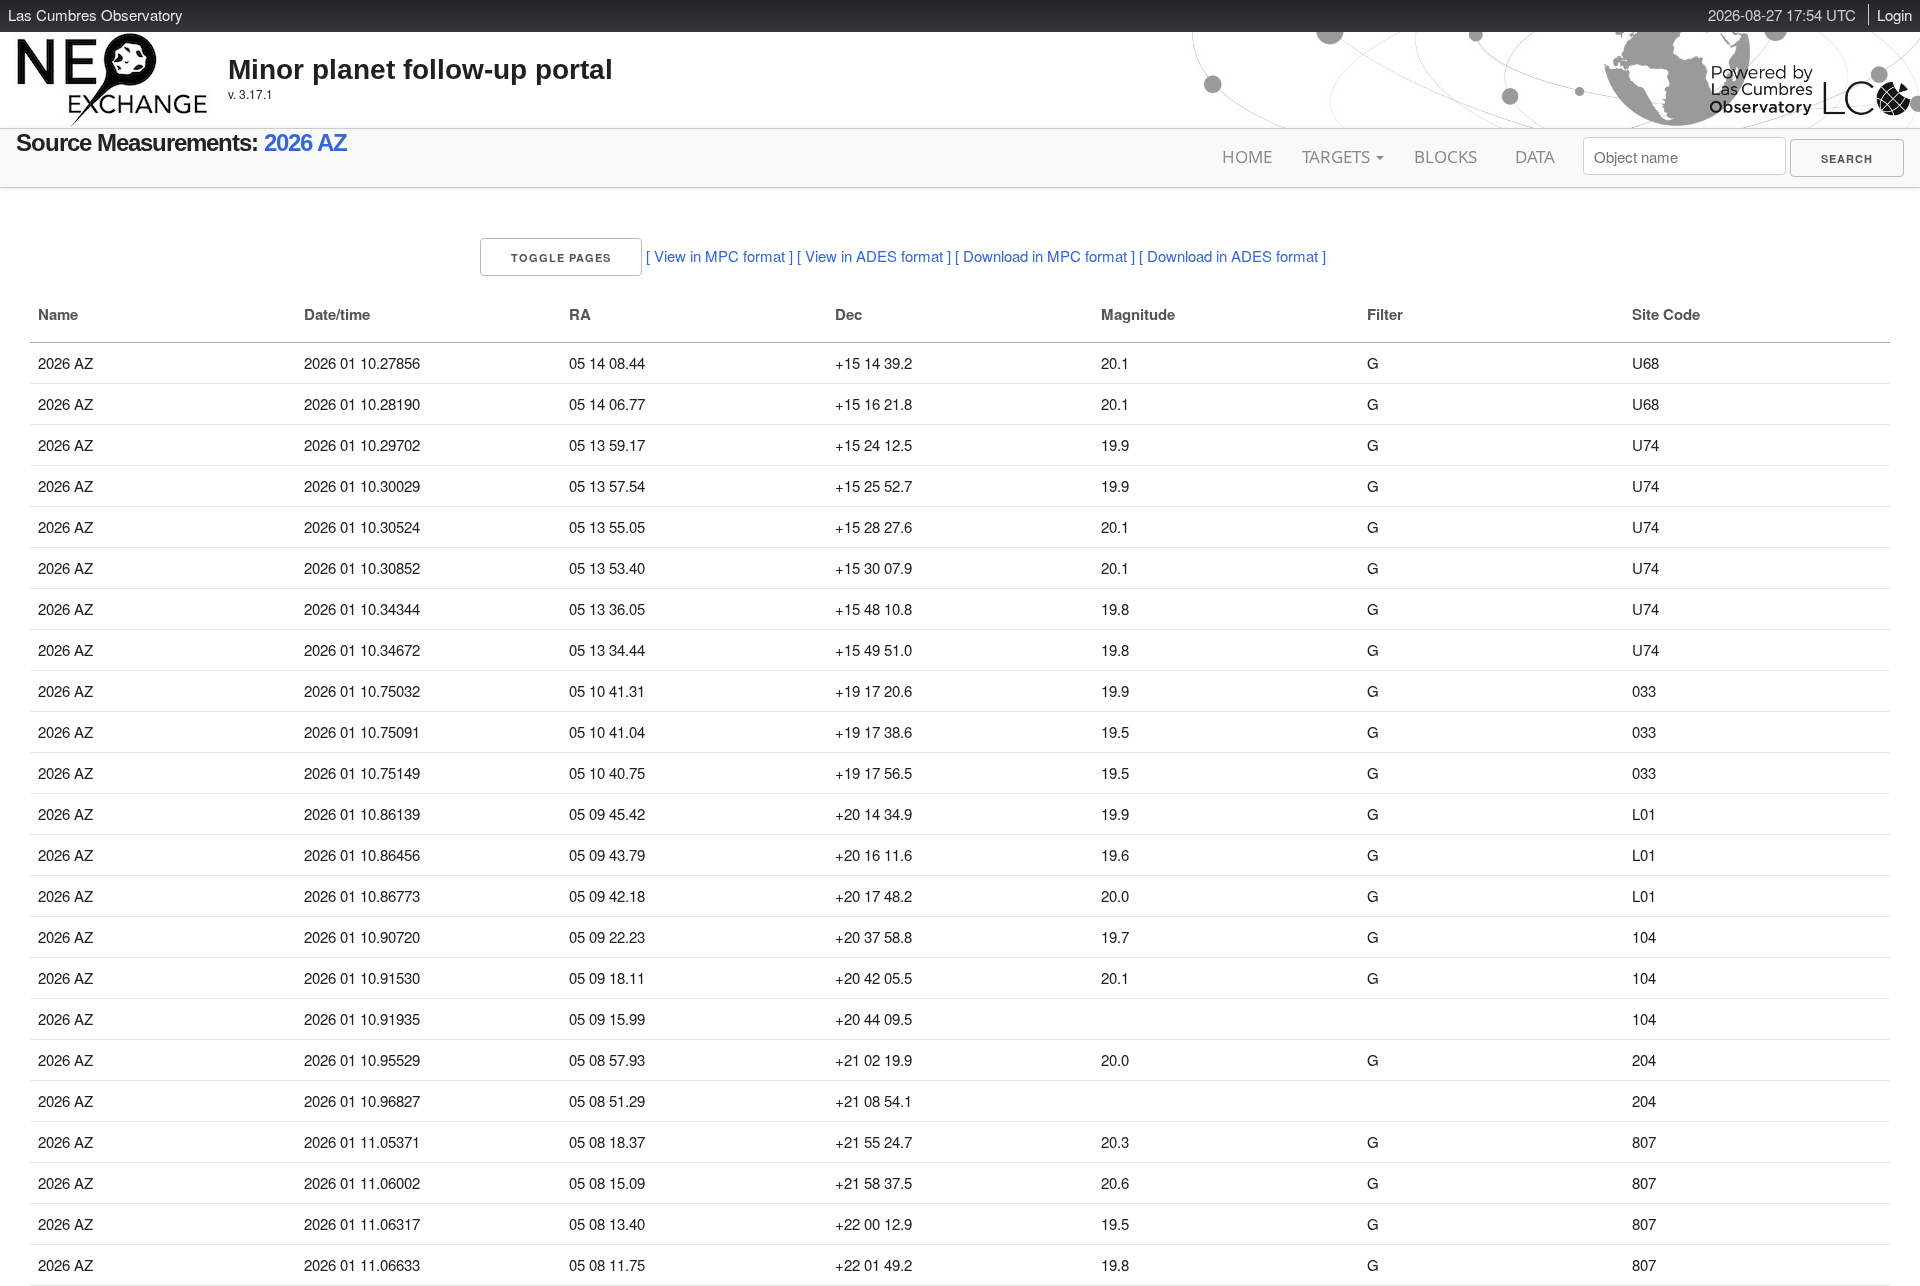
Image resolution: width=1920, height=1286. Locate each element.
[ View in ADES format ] (874, 255)
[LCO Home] (1810, 110)
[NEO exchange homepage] (112, 64)
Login (1894, 14)
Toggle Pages (561, 257)
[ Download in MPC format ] (1045, 255)
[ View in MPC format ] (719, 255)
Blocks (1445, 156)
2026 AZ (305, 142)
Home (1247, 156)
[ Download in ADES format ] (1232, 255)
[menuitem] (1847, 158)
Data (1535, 156)
